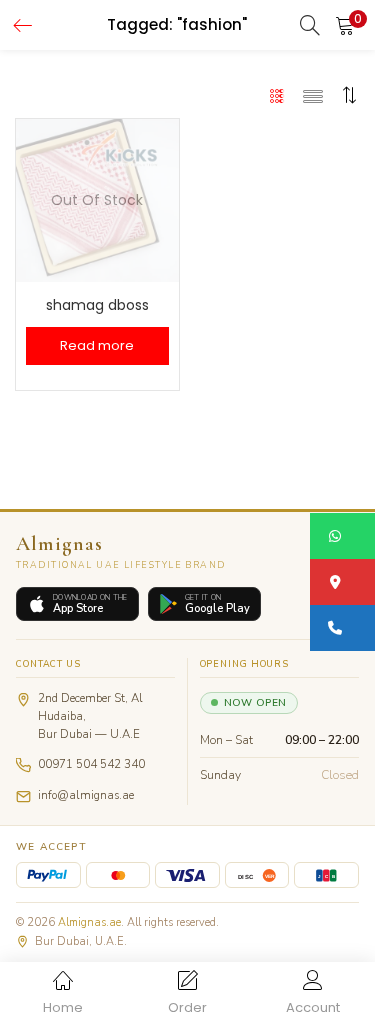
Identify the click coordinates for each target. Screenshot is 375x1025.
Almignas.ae (89, 922)
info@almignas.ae (86, 795)
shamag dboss (97, 305)
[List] (313, 95)
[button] (345, 25)
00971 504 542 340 (91, 764)
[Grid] (277, 95)
